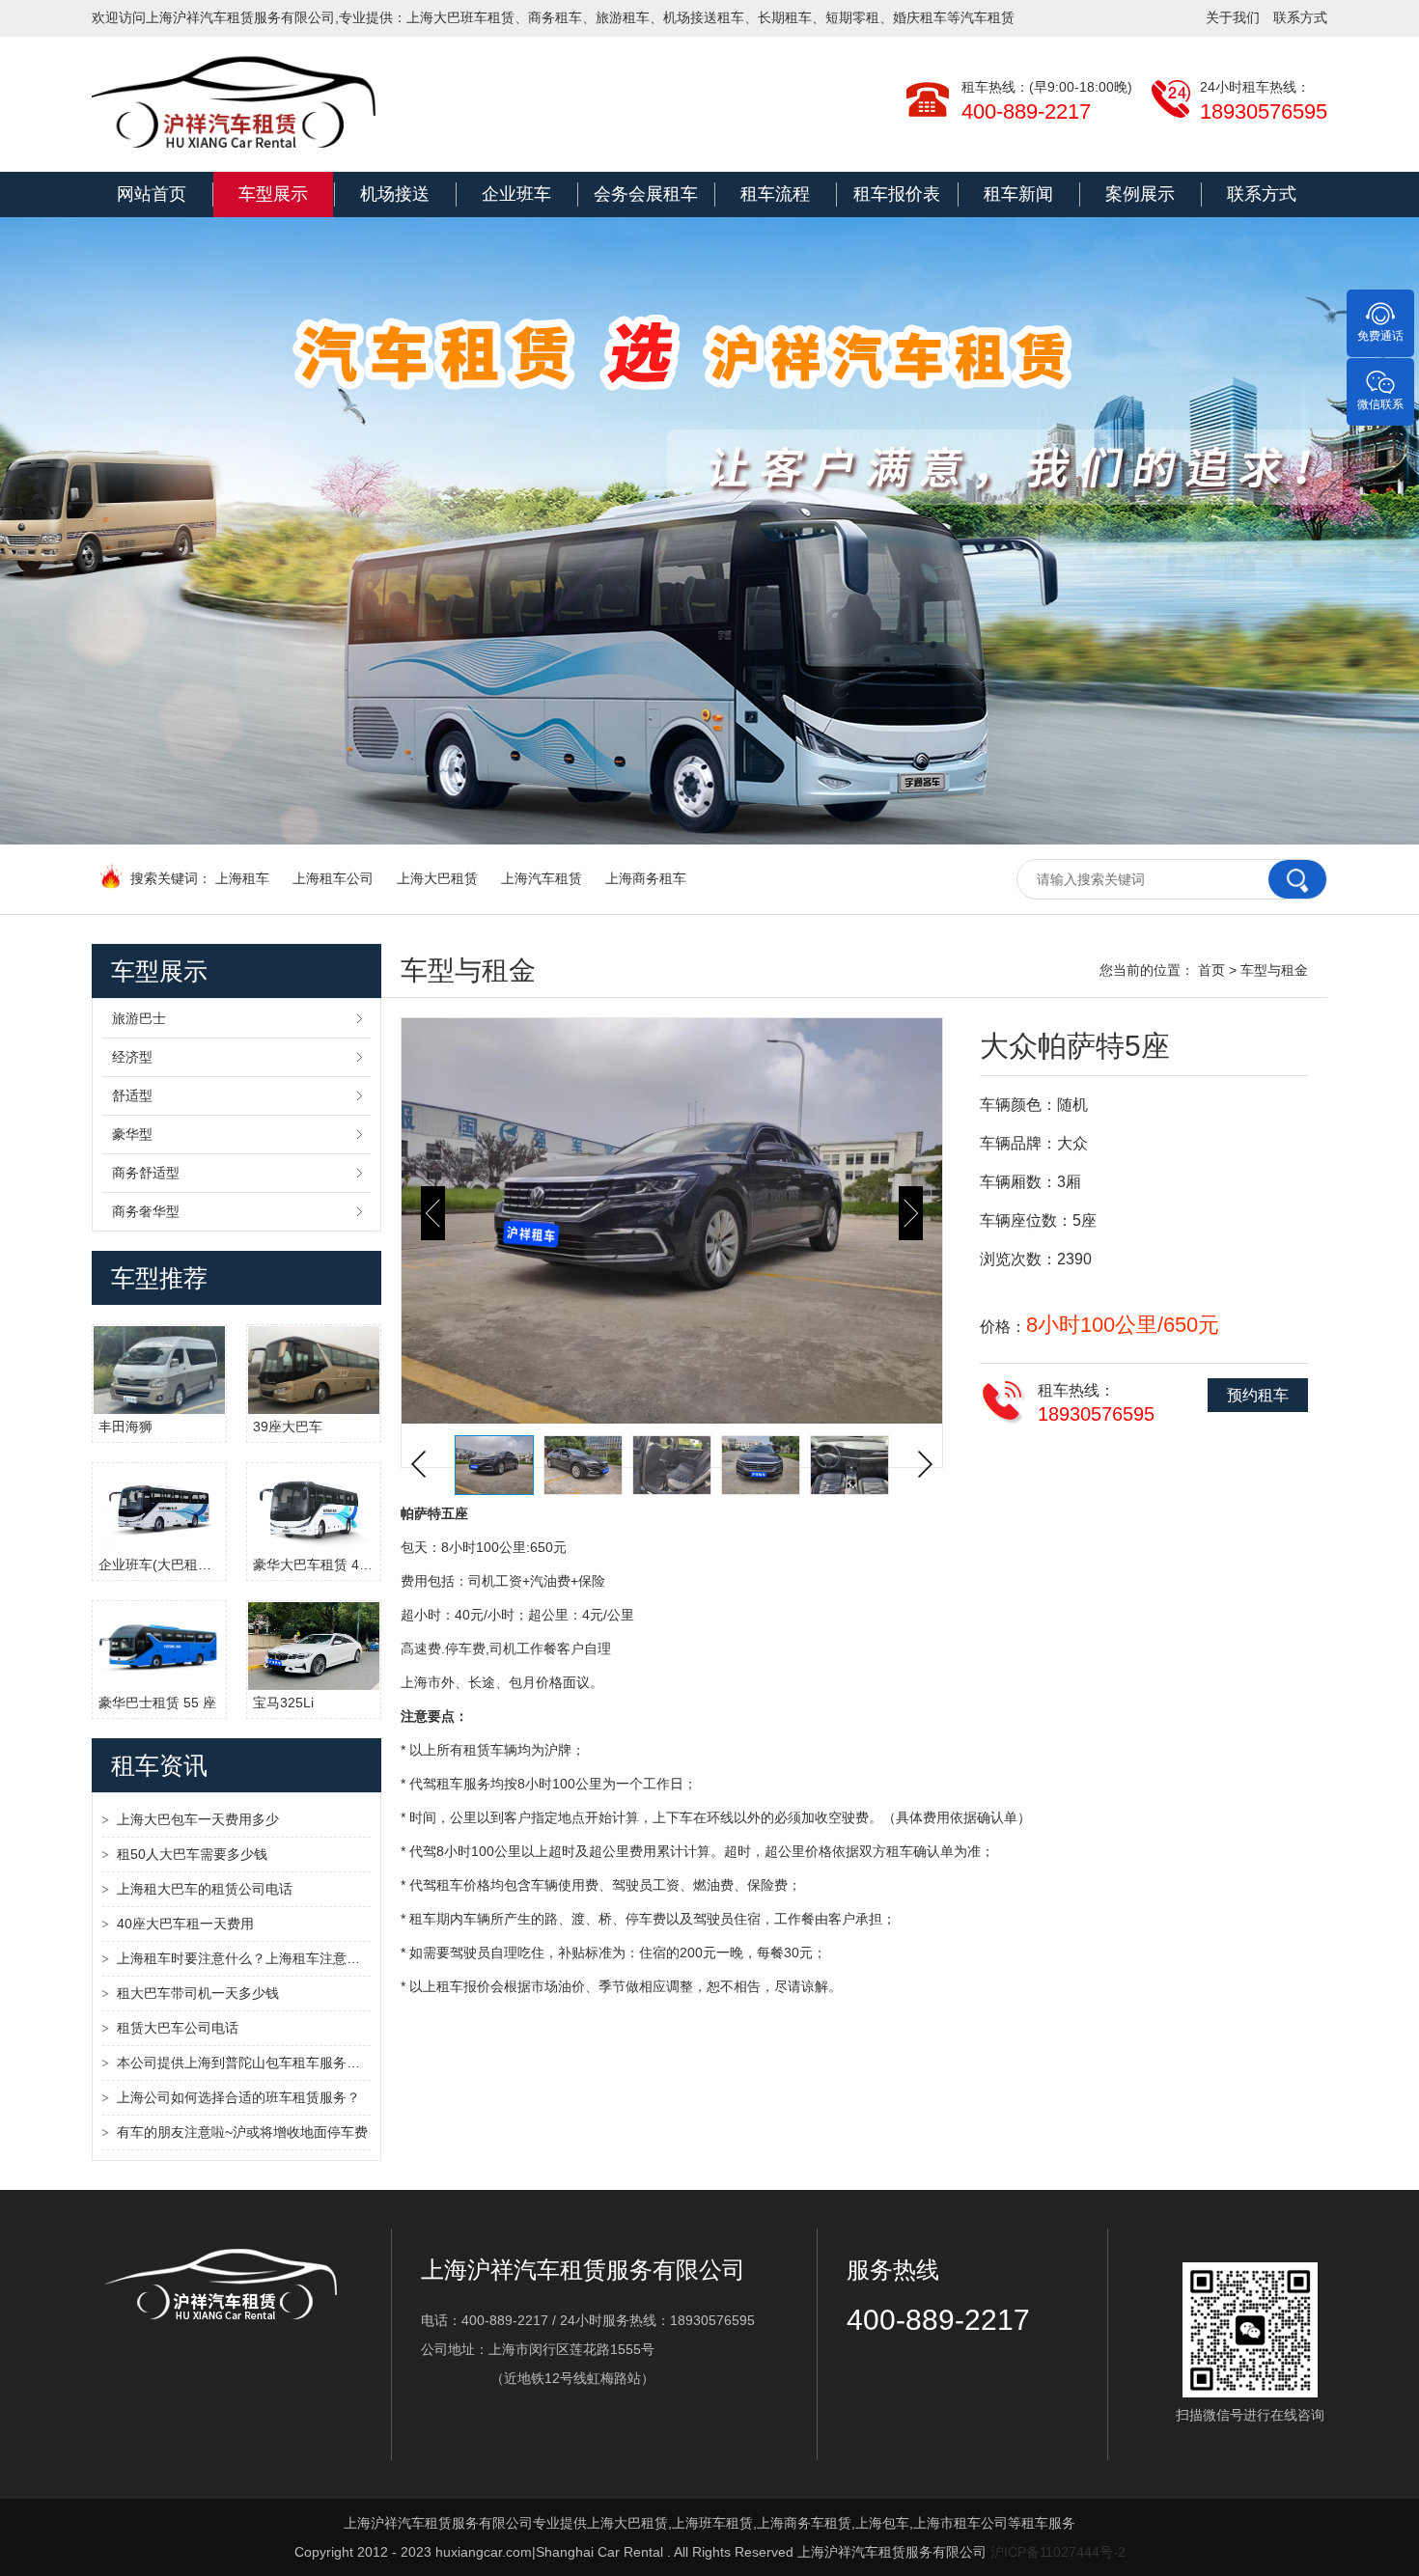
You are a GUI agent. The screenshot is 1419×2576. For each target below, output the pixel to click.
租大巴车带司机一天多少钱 (198, 1993)
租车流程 (775, 194)
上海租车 (242, 878)
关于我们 (1233, 17)
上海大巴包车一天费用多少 (198, 1819)
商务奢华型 (146, 1211)
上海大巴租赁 (437, 878)
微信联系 (1380, 404)
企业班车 (516, 194)
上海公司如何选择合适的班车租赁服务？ (238, 2097)
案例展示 (1140, 194)
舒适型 (132, 1095)
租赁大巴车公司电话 (178, 2028)
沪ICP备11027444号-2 (1058, 2552)
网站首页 (152, 194)
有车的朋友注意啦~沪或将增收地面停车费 (242, 2132)
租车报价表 (897, 194)
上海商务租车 (646, 878)
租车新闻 (1018, 194)
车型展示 (273, 194)
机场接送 (395, 194)
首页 (1211, 970)
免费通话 (1380, 336)
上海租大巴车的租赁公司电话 (205, 1889)
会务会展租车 (646, 194)
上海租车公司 (333, 878)
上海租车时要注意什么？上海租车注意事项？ (244, 1958)
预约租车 (1258, 1395)
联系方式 (1300, 17)
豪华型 (132, 1134)
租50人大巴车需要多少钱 (192, 1854)
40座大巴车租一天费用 (185, 1924)
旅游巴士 (139, 1018)
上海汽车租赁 (542, 878)
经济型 (132, 1057)
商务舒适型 (146, 1173)
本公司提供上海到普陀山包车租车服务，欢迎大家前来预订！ (244, 2063)
